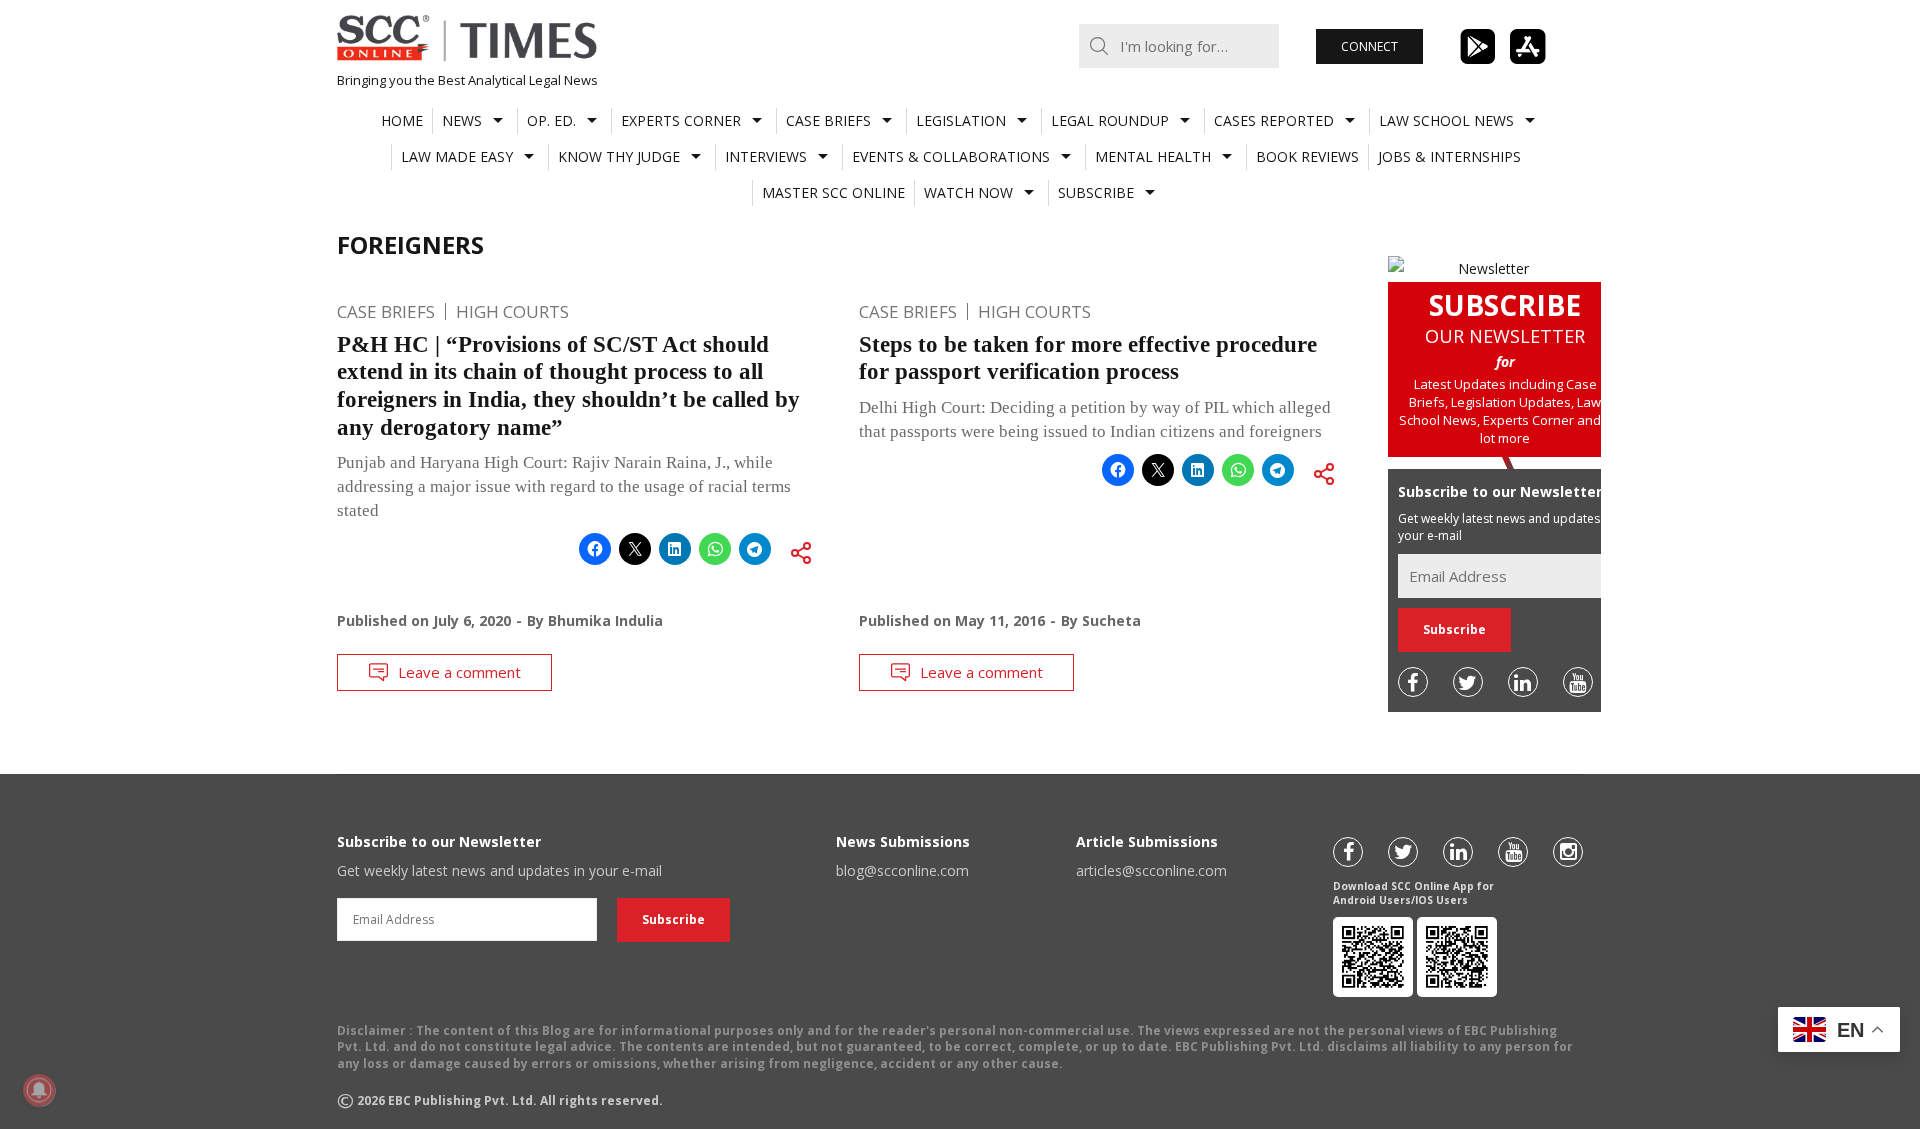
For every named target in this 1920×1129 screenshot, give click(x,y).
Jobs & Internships (1449, 156)
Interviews (766, 156)
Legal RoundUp (1110, 120)
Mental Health (1153, 156)
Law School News (1446, 120)
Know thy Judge (619, 156)
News (462, 120)
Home (402, 120)
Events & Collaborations (951, 156)
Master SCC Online (833, 192)
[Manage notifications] (39, 1090)
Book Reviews (1307, 156)
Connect (1369, 46)
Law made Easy (457, 156)
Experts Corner (681, 120)
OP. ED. (551, 120)
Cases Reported (1274, 120)
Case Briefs (828, 120)
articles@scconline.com (1151, 870)
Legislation (961, 120)
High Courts (512, 311)
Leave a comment (459, 672)
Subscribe (1096, 192)
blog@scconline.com (902, 870)
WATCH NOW (968, 192)
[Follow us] (1413, 682)
